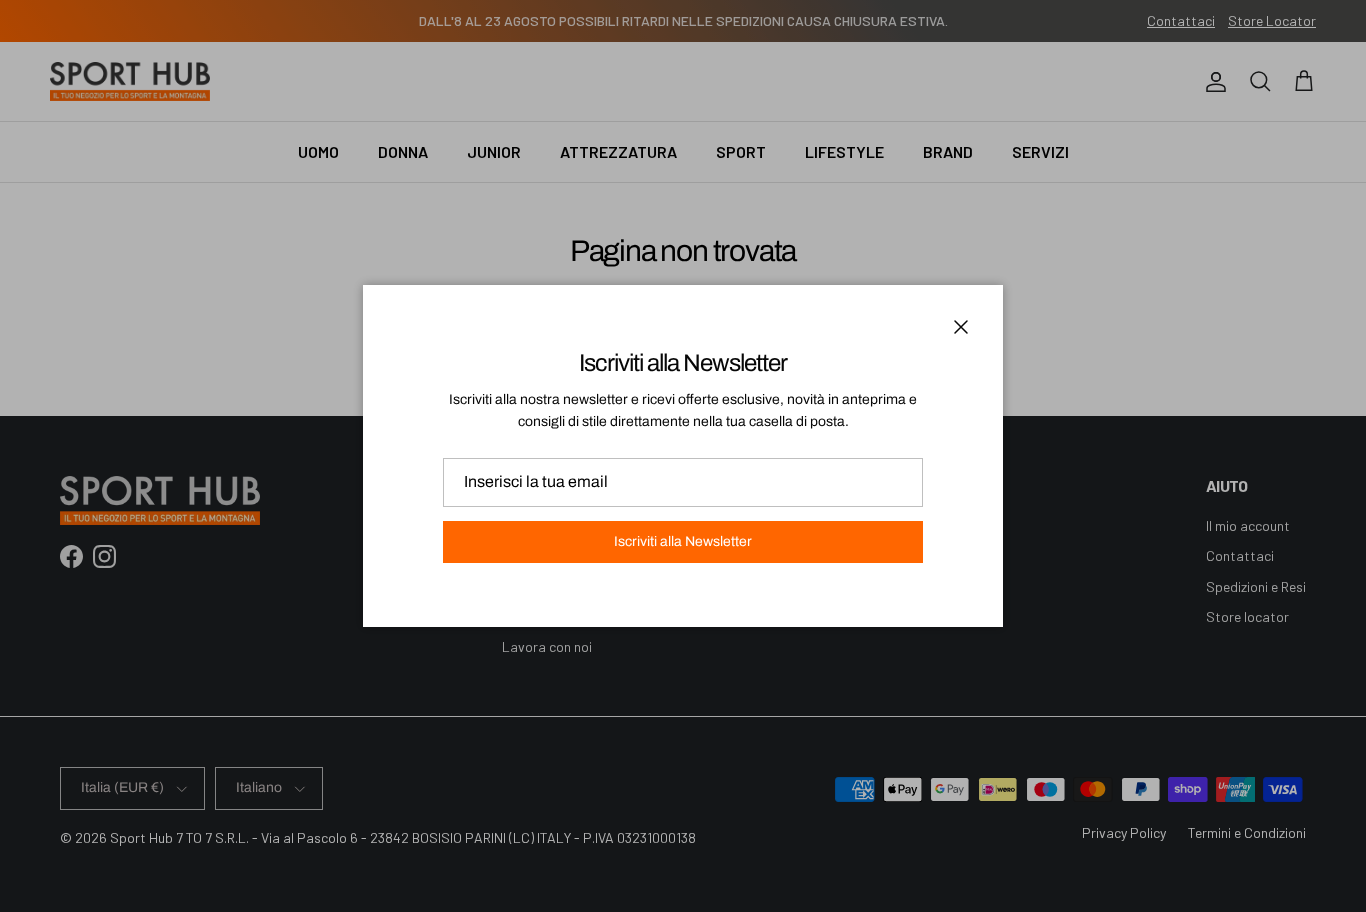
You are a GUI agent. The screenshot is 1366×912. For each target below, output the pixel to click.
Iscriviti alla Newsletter (683, 541)
